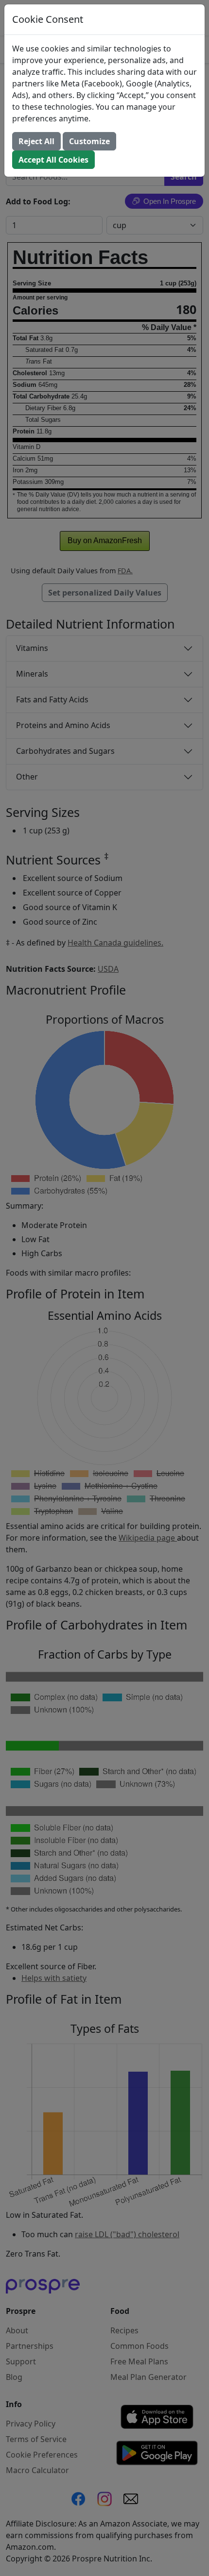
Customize (89, 141)
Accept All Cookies (53, 160)
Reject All (36, 141)
